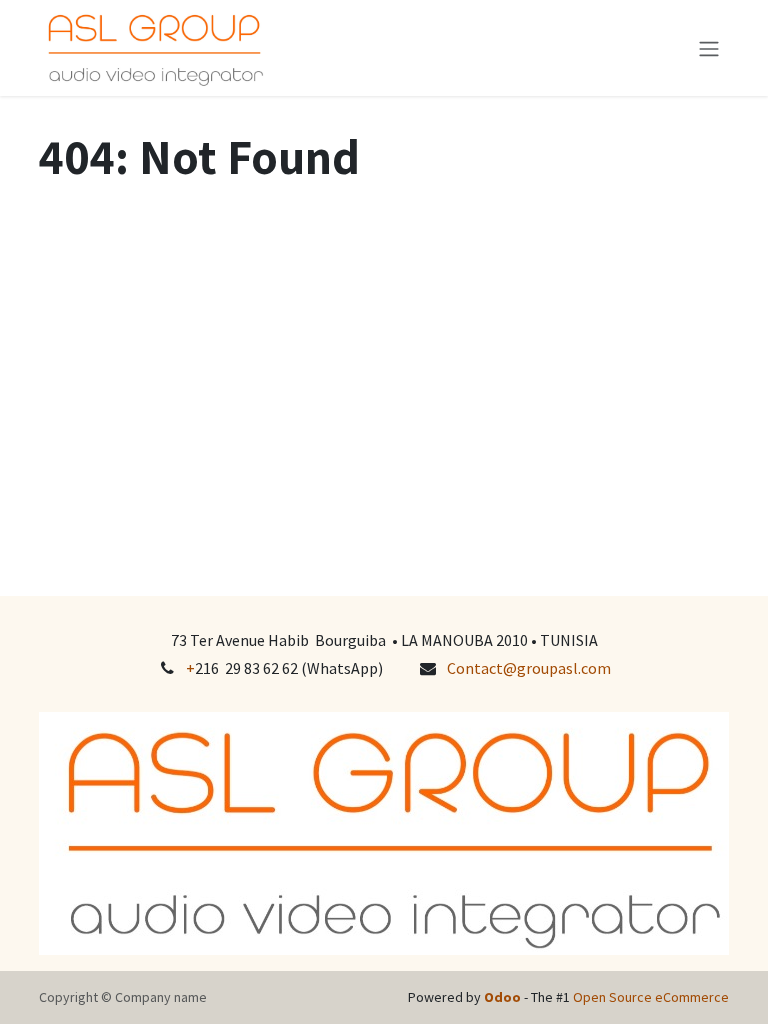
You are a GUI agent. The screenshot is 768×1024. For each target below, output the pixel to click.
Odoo (504, 997)
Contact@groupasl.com (529, 668)
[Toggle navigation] (709, 48)
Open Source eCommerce (651, 997)
